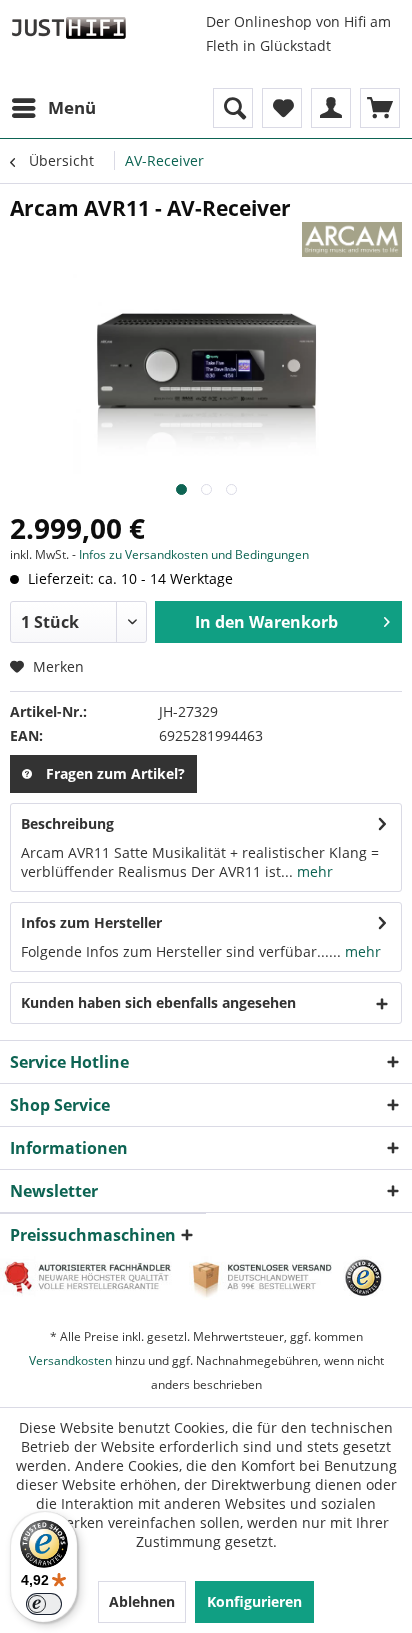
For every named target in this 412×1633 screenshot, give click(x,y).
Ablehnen (142, 1601)
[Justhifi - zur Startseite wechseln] (68, 27)
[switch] (44, 1604)
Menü (72, 107)
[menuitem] (53, 108)
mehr (313, 871)
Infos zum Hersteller (91, 922)
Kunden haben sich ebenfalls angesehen (158, 1002)
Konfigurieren (254, 1601)
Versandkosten (70, 1360)
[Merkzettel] (282, 108)
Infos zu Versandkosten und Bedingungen (194, 554)
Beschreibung (67, 823)
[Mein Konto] (331, 108)
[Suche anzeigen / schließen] (233, 108)
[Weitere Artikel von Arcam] (352, 239)
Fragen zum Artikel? (115, 773)
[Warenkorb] (380, 108)
